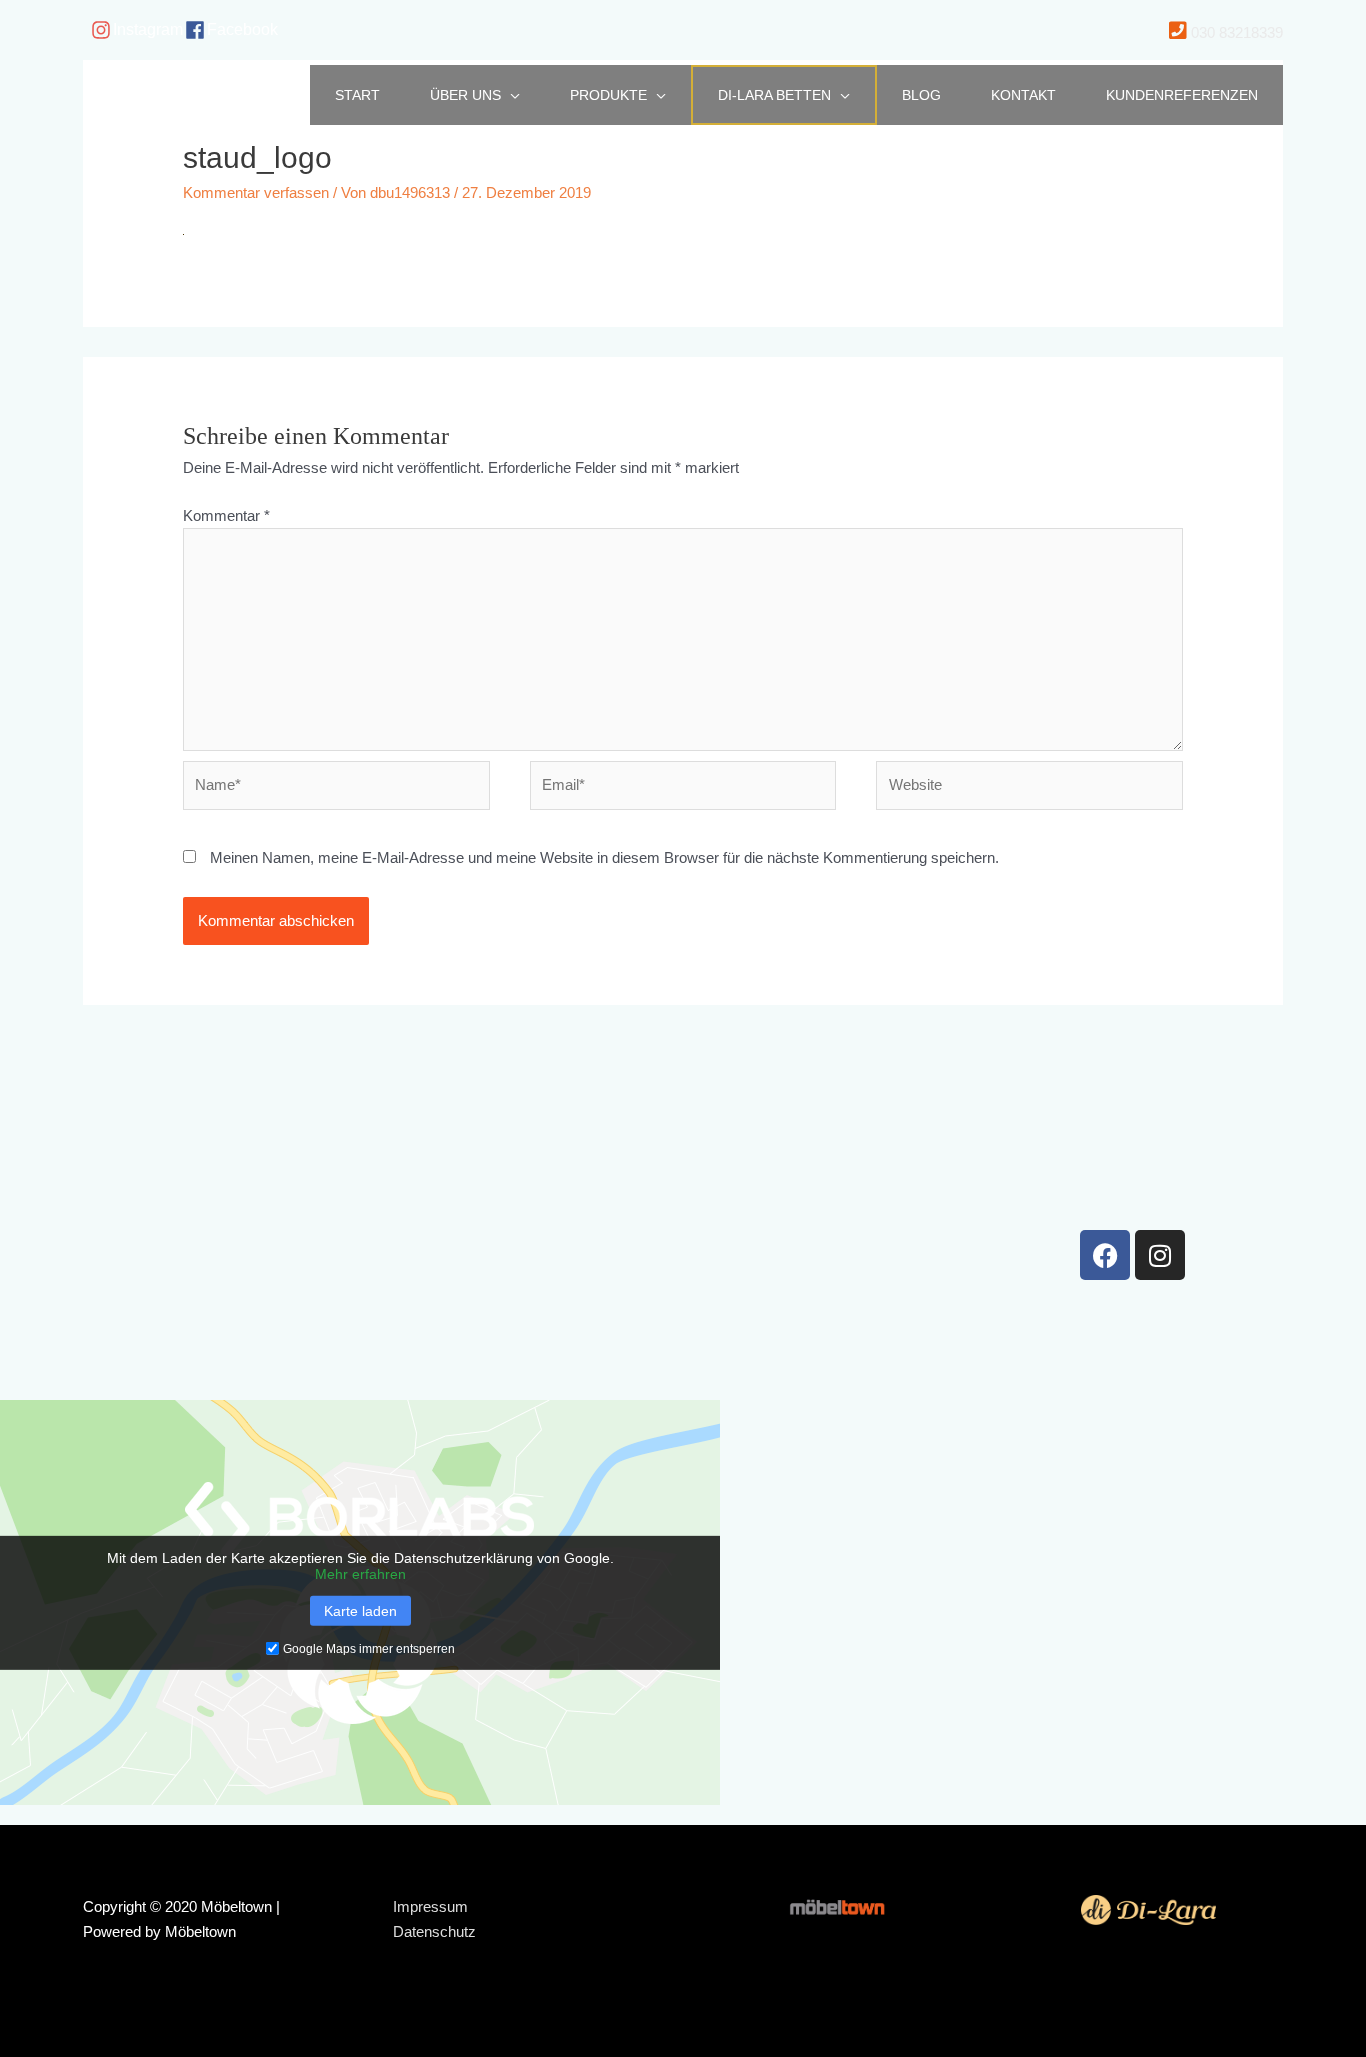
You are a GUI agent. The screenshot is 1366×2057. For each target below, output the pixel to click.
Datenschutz (434, 1931)
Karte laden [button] (360, 1610)
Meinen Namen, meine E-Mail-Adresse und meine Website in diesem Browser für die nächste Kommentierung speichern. (604, 857)
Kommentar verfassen (256, 192)
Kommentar (226, 515)
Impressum (430, 1906)
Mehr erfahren (360, 1573)
